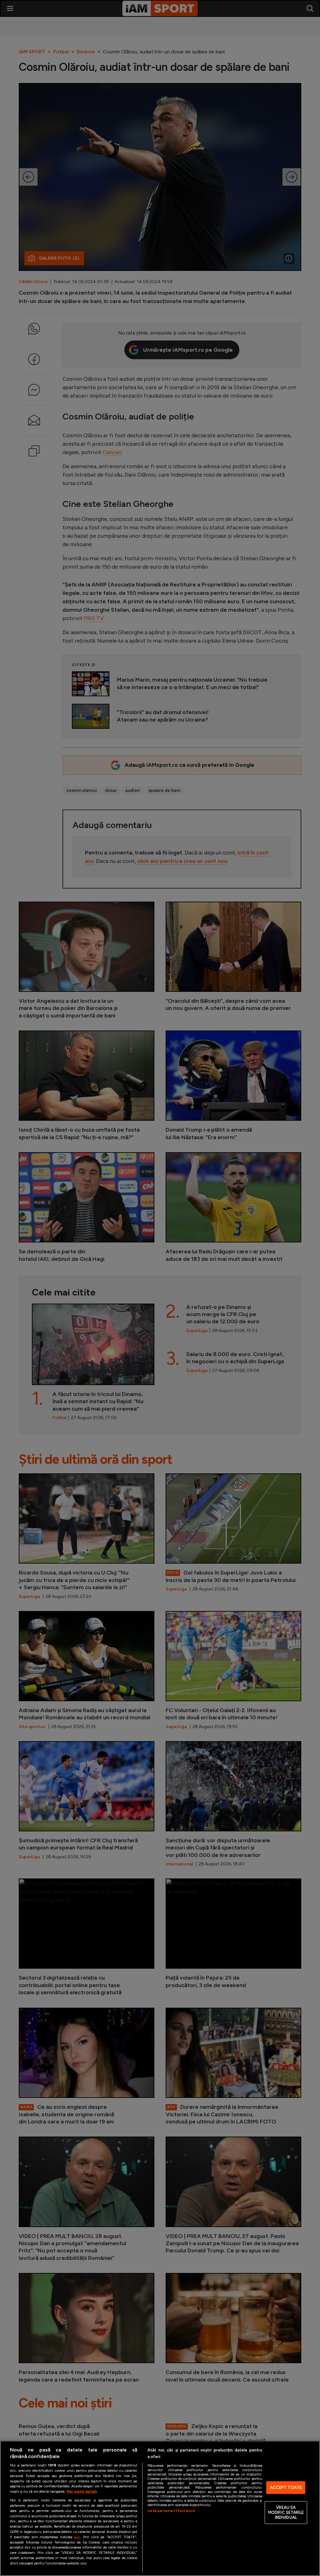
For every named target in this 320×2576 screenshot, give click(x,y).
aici (77, 2537)
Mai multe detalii (82, 2491)
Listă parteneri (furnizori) (171, 2511)
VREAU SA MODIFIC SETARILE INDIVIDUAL (286, 2513)
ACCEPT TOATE (286, 2488)
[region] (160, 2508)
